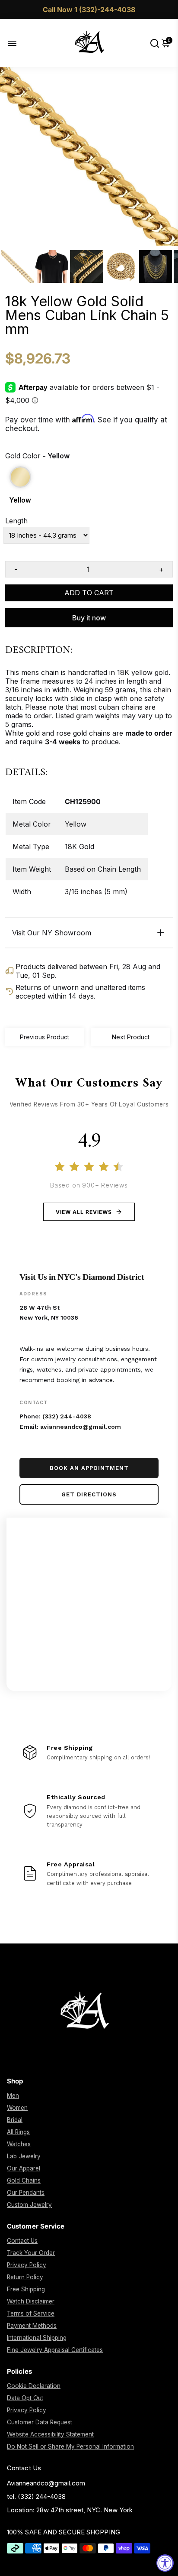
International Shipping (37, 2338)
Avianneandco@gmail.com (46, 2483)
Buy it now (89, 618)
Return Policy (25, 2277)
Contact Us (22, 2241)
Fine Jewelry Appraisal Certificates (55, 2350)
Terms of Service (31, 2313)
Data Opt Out (25, 2398)
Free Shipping (26, 2289)
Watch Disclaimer (31, 2301)
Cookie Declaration (34, 2386)
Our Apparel (24, 2168)
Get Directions (89, 1494)
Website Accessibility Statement (50, 2434)
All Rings (18, 2132)
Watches (19, 2144)
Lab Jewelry (24, 2156)
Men (13, 2096)
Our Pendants (26, 2193)
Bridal (15, 2120)
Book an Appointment (89, 1468)
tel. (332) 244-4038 (36, 2497)
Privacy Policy (27, 2265)
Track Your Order (31, 2253)
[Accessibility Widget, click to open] (165, 2563)
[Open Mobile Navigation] (19, 43)
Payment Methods (32, 2326)
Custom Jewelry (29, 2205)
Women (17, 2108)
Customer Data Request (40, 2422)
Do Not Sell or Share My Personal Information (70, 2446)
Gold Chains (24, 2180)
